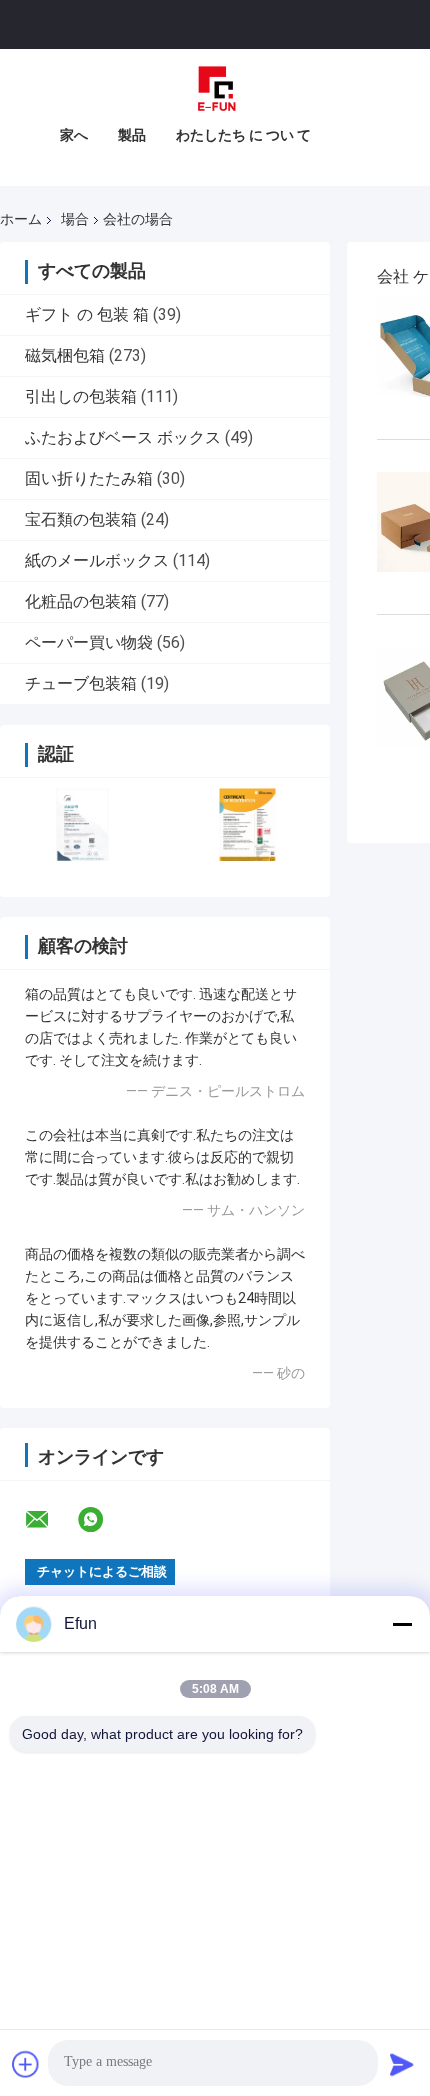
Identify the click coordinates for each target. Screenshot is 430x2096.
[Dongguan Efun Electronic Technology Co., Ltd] (215, 89)
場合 (75, 219)
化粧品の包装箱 (81, 601)
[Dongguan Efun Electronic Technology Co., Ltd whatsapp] (103, 1520)
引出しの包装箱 (81, 396)
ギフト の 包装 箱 (87, 314)
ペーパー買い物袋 (89, 642)
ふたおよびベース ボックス (123, 437)
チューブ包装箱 (81, 683)
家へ (74, 135)
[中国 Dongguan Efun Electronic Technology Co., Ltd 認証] (82, 824)
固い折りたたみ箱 (89, 478)
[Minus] (402, 1624)
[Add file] (26, 2064)
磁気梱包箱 (65, 355)
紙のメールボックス (97, 560)
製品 (132, 135)
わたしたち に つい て (243, 135)
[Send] (402, 2064)
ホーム (21, 219)
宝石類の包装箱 (81, 519)
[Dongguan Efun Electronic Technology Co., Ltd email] (50, 1520)
